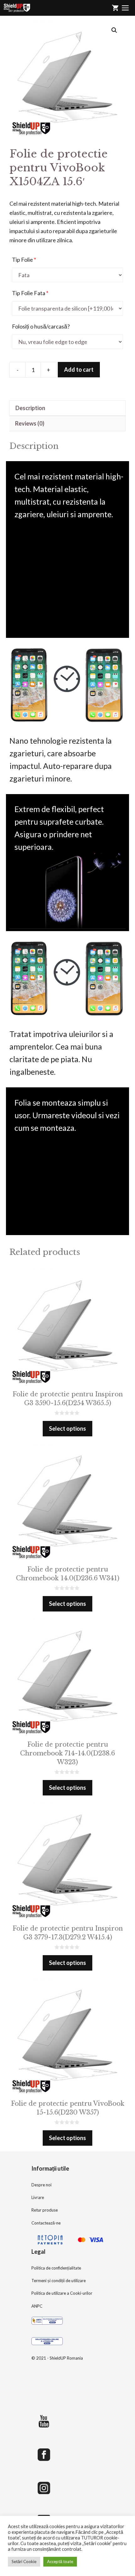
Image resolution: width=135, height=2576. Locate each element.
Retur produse (45, 2210)
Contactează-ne (46, 2223)
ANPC (37, 2306)
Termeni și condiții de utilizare (59, 2281)
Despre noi (41, 2185)
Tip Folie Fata (30, 293)
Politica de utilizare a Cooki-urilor (62, 2293)
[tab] (67, 408)
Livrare (38, 2197)
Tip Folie (24, 260)
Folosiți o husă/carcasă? (41, 326)
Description (30, 408)
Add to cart (79, 369)
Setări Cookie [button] (24, 2562)
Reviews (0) (30, 423)
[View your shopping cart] (115, 8)
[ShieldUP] (17, 8)
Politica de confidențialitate (56, 2268)
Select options (67, 1428)
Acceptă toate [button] (60, 2562)
